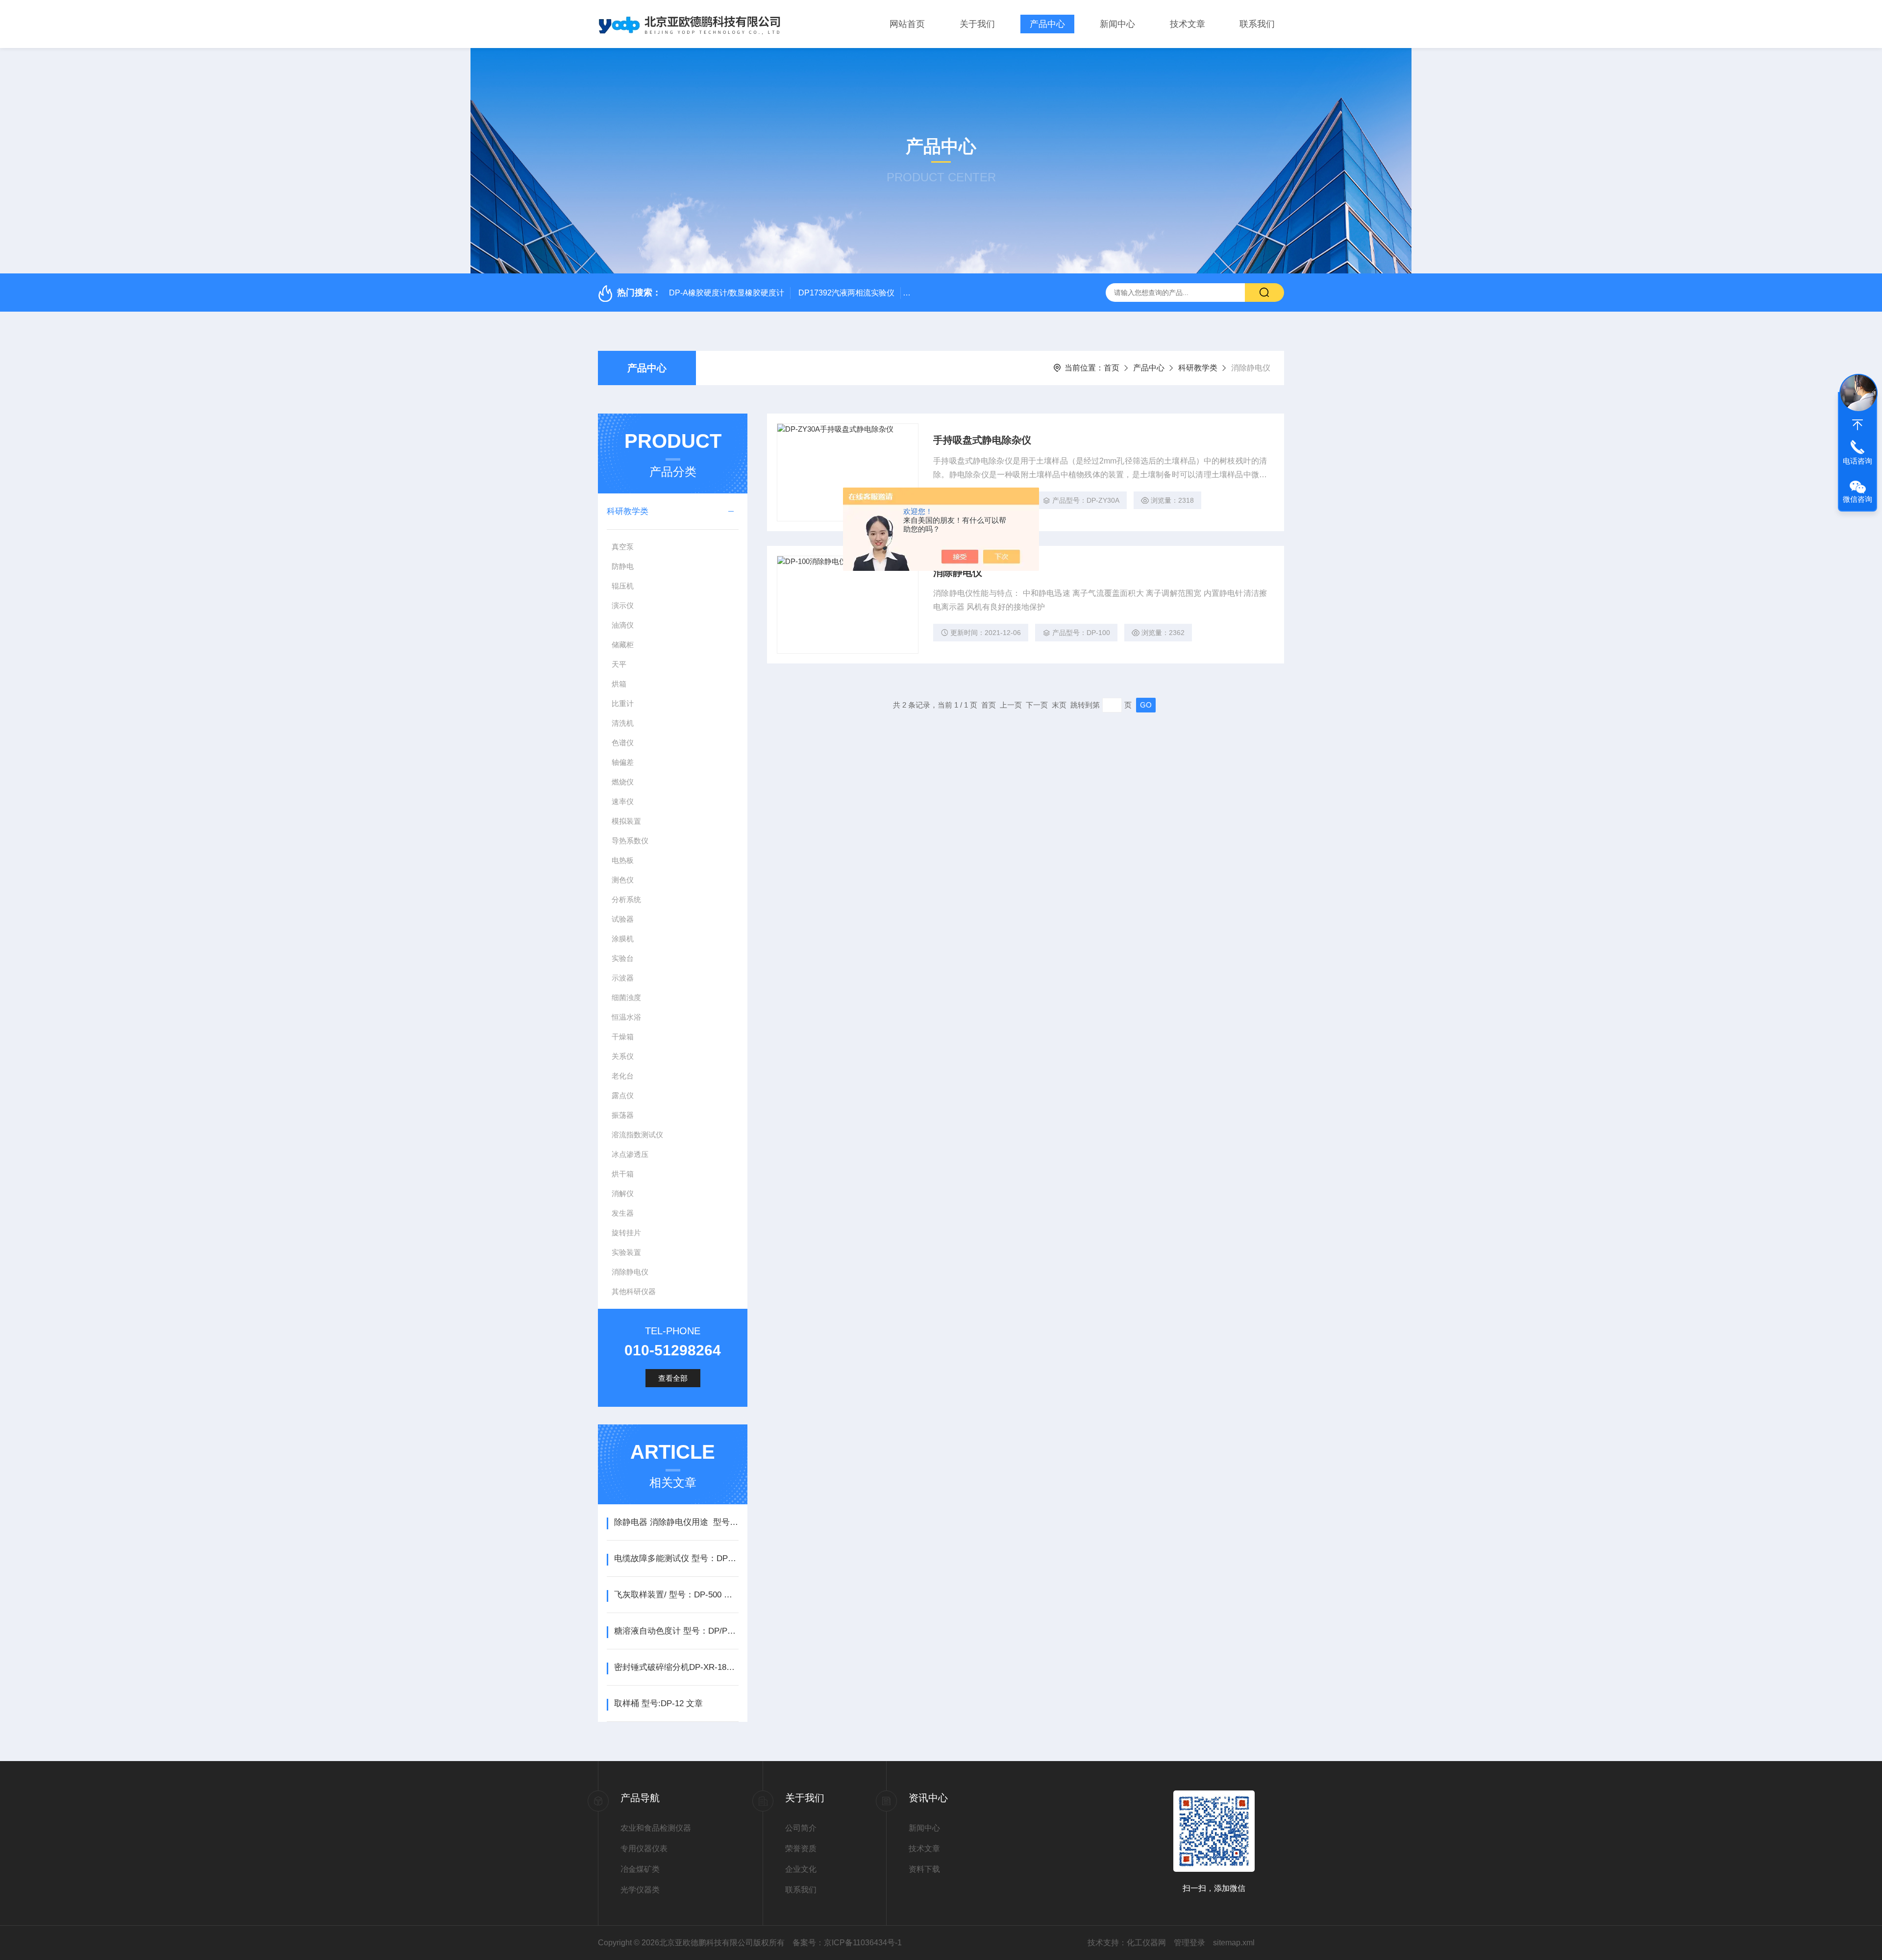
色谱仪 (623, 743)
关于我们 (977, 24)
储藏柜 (623, 645)
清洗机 (623, 723)
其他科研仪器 (634, 1291)
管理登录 (1189, 1943)
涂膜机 (623, 939)
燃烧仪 (623, 782)
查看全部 (673, 1378)
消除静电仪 (630, 1272)
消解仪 (623, 1193)
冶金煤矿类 (640, 1869)
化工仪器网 (1146, 1943)
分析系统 (626, 899)
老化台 (623, 1076)
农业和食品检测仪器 (656, 1828)
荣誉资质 (801, 1849)
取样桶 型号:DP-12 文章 (658, 1703)
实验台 (623, 958)
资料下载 (924, 1869)
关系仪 (623, 1056)
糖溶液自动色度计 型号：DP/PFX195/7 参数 (676, 1631)
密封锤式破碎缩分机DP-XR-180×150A (676, 1667)
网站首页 (907, 24)
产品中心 (1047, 24)
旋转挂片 (626, 1233)
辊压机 (623, 586)
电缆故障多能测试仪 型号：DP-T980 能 (676, 1558)
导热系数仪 (630, 841)
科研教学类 (1198, 368)
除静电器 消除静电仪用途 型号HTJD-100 (676, 1522)
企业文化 (801, 1869)
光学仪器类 (640, 1890)
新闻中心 (1117, 24)
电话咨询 (1857, 461)
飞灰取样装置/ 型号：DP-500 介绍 (676, 1595)
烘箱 (619, 684)
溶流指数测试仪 (637, 1135)
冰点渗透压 (630, 1154)
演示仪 (623, 605)
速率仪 (623, 801)
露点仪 (623, 1095)
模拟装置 (626, 821)
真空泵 (623, 547)
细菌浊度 (626, 997)
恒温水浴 (626, 1017)
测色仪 (623, 880)
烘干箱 (623, 1174)
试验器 (623, 919)
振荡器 (623, 1115)
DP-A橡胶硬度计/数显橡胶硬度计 (727, 293)
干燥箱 (623, 1037)
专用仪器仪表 (644, 1849)
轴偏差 (623, 762)
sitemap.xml (1234, 1943)
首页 (1112, 368)
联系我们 (1257, 24)
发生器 (623, 1213)
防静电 (623, 566)
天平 (619, 664)
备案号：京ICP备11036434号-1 (847, 1943)
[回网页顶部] (1857, 425)
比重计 (623, 703)
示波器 (623, 978)
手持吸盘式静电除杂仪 (982, 440)
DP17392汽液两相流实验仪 (846, 293)
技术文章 (1188, 24)
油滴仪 (623, 625)
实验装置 (626, 1252)
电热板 (623, 860)
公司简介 (801, 1828)
